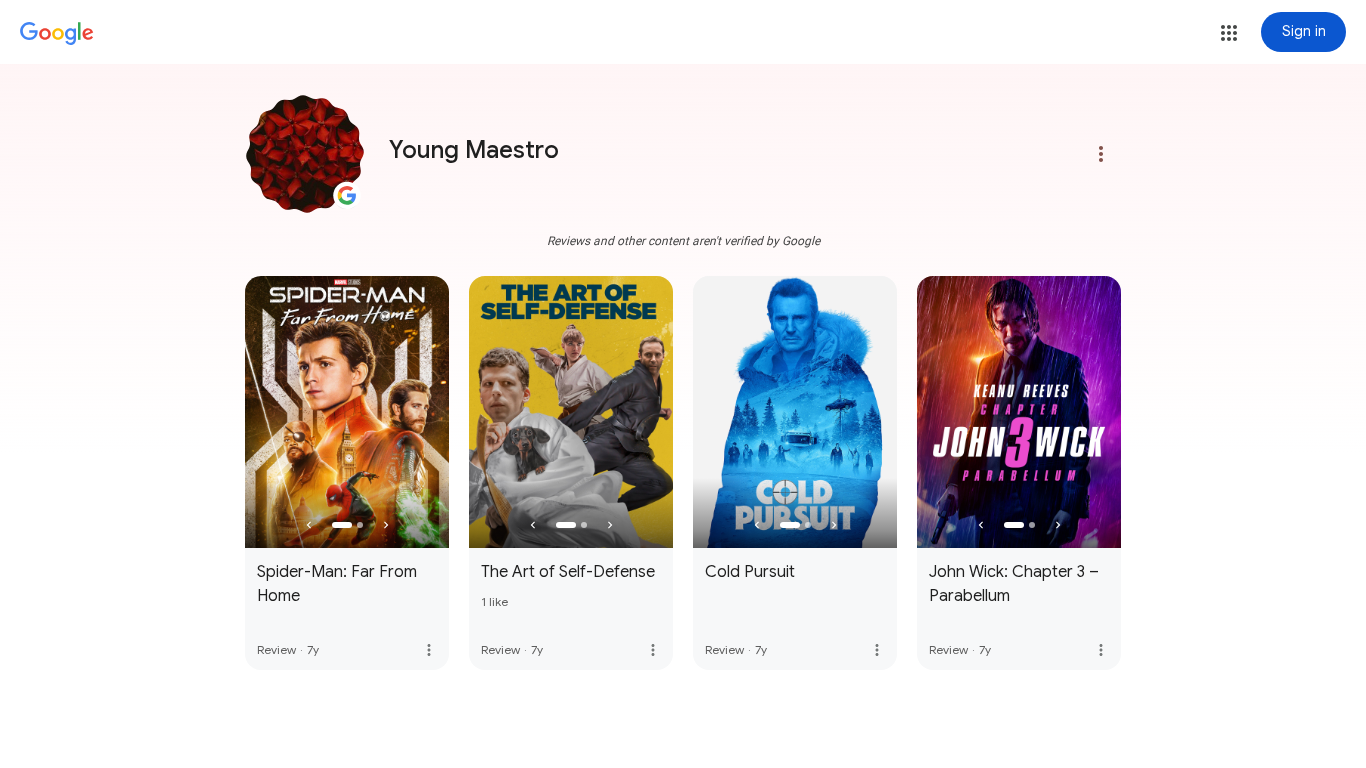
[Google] (57, 34)
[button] (1229, 33)
